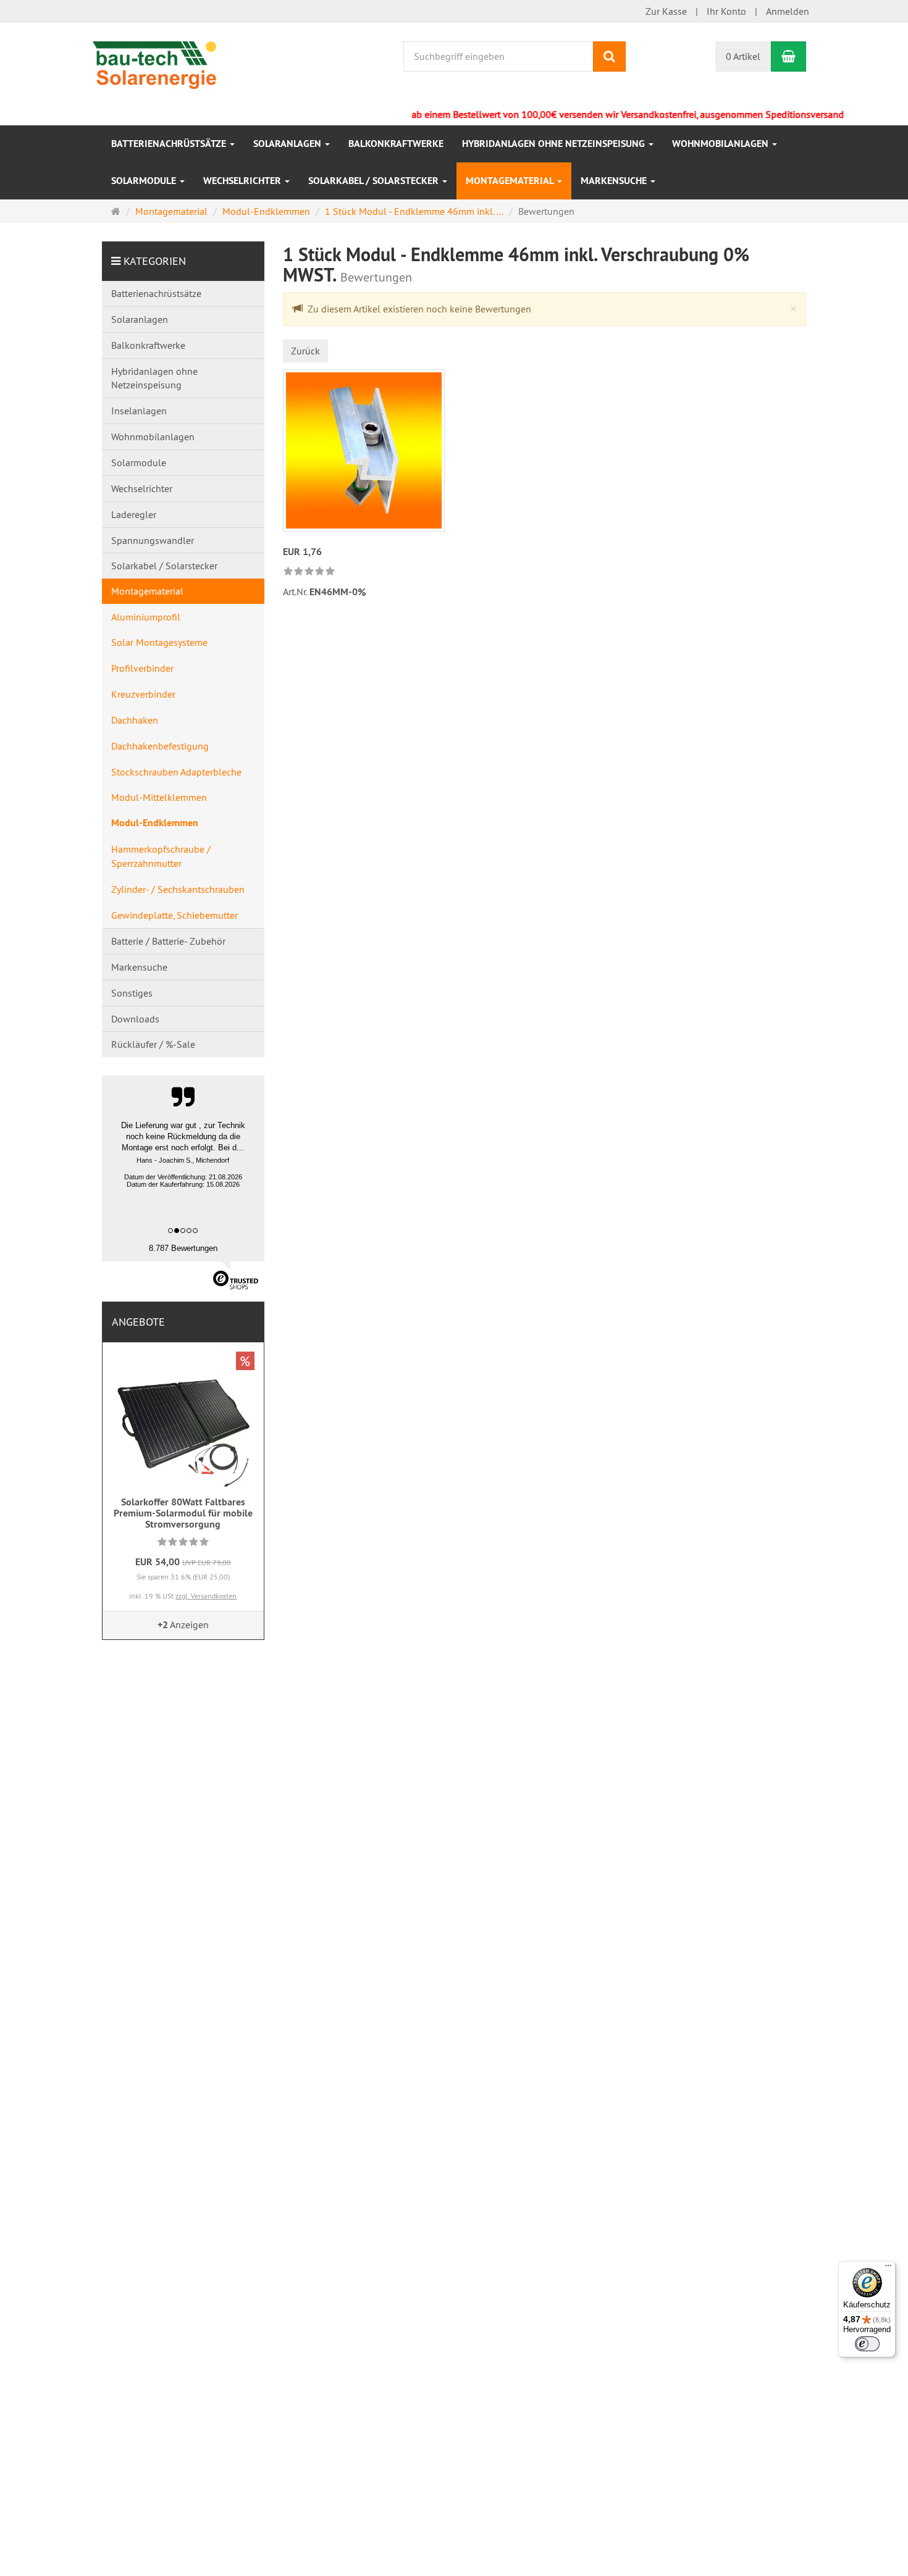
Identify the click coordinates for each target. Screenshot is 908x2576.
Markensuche (615, 181)
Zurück (305, 351)
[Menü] (888, 2269)
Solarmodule (145, 181)
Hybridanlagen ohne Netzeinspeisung (555, 144)
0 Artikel (743, 56)
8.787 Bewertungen (183, 1248)
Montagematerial (511, 181)
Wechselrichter (243, 181)
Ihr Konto (726, 11)
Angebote (138, 1322)
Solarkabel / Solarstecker (375, 181)
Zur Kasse (666, 11)
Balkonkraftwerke (396, 144)
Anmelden (788, 11)
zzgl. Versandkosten (206, 1596)
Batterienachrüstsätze (170, 144)
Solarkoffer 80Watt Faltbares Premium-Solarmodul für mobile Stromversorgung (183, 1513)
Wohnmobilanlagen (721, 144)
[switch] (867, 2344)
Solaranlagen (288, 144)
